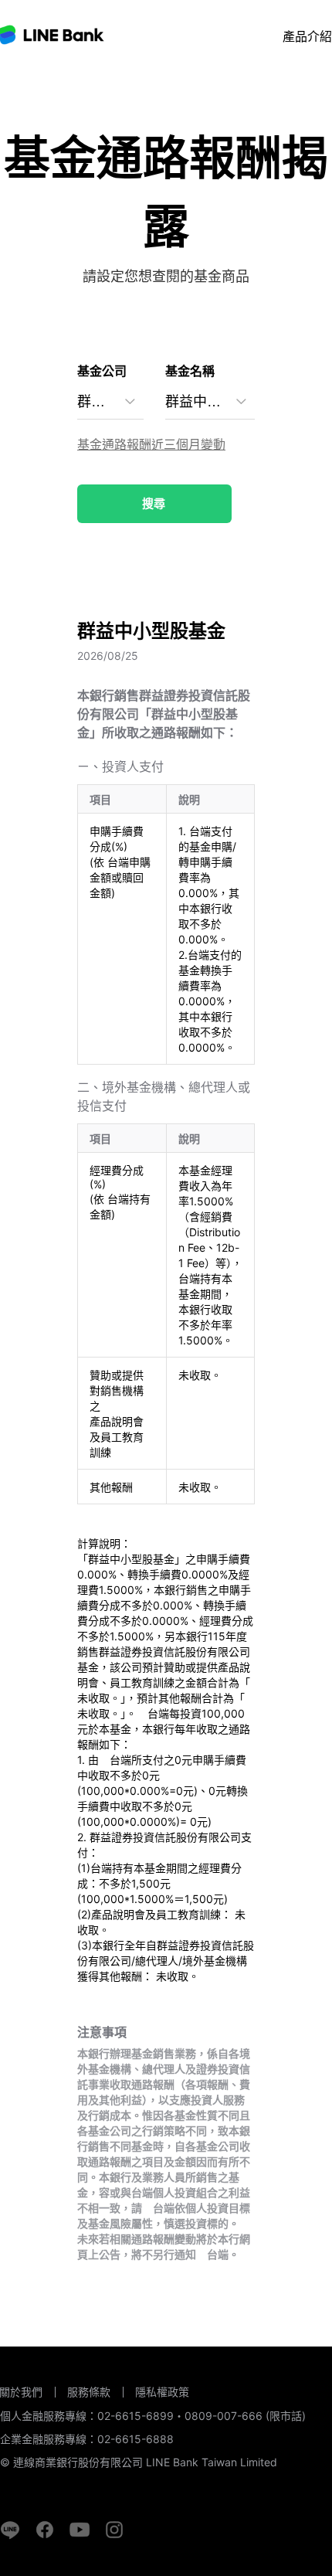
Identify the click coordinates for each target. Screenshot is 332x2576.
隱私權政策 (162, 2392)
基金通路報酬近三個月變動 (151, 444)
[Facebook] (45, 2530)
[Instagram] (114, 2530)
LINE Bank (53, 35)
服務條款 (89, 2392)
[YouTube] (80, 2530)
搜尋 (154, 503)
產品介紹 (307, 36)
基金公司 (102, 371)
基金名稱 (190, 371)
